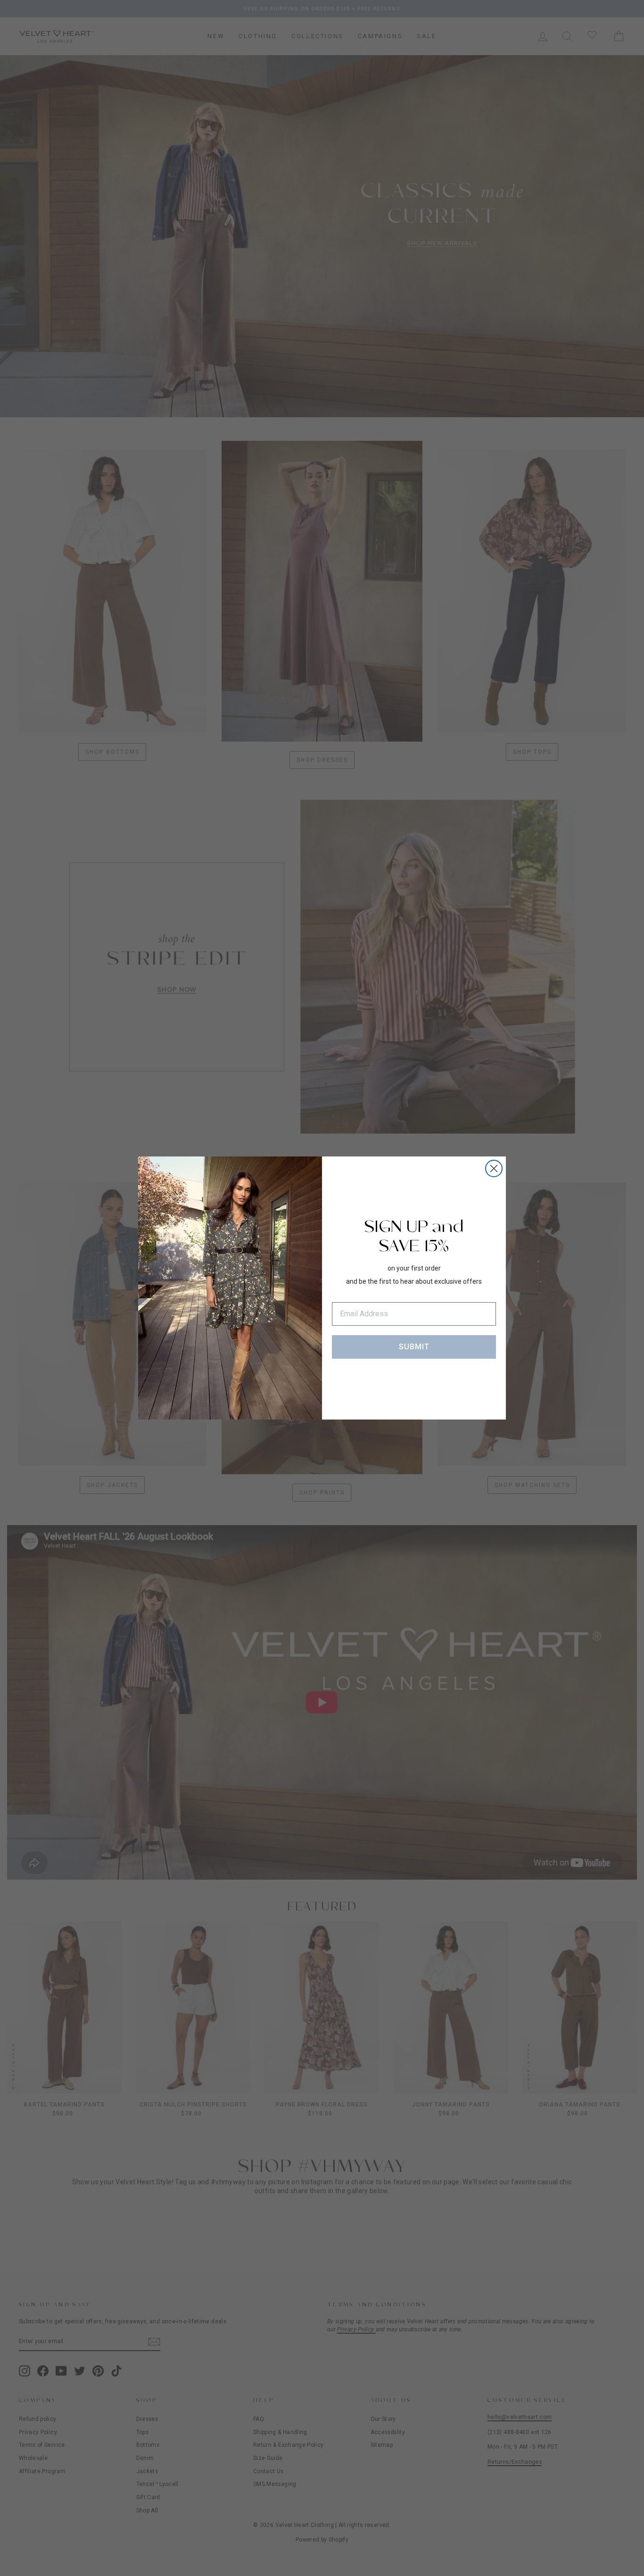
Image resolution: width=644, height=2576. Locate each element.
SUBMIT (414, 1347)
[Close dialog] (494, 1168)
